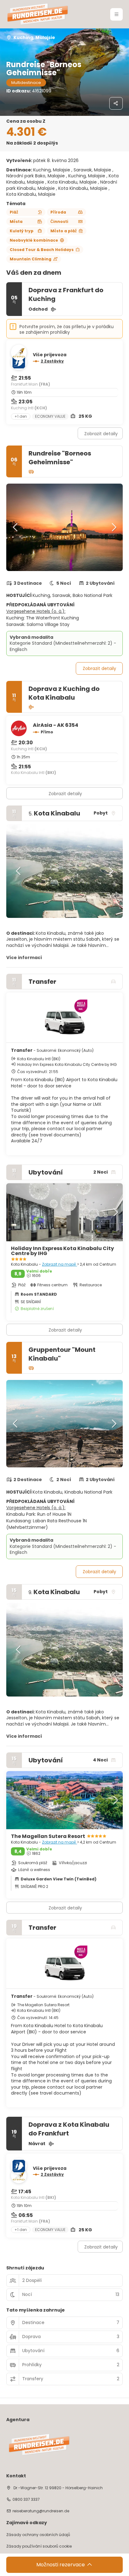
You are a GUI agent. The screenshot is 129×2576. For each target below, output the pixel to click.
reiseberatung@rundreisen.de (41, 2511)
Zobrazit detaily (101, 434)
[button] (116, 14)
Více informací (24, 958)
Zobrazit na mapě (59, 1264)
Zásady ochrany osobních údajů (38, 2535)
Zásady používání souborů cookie (39, 2546)
